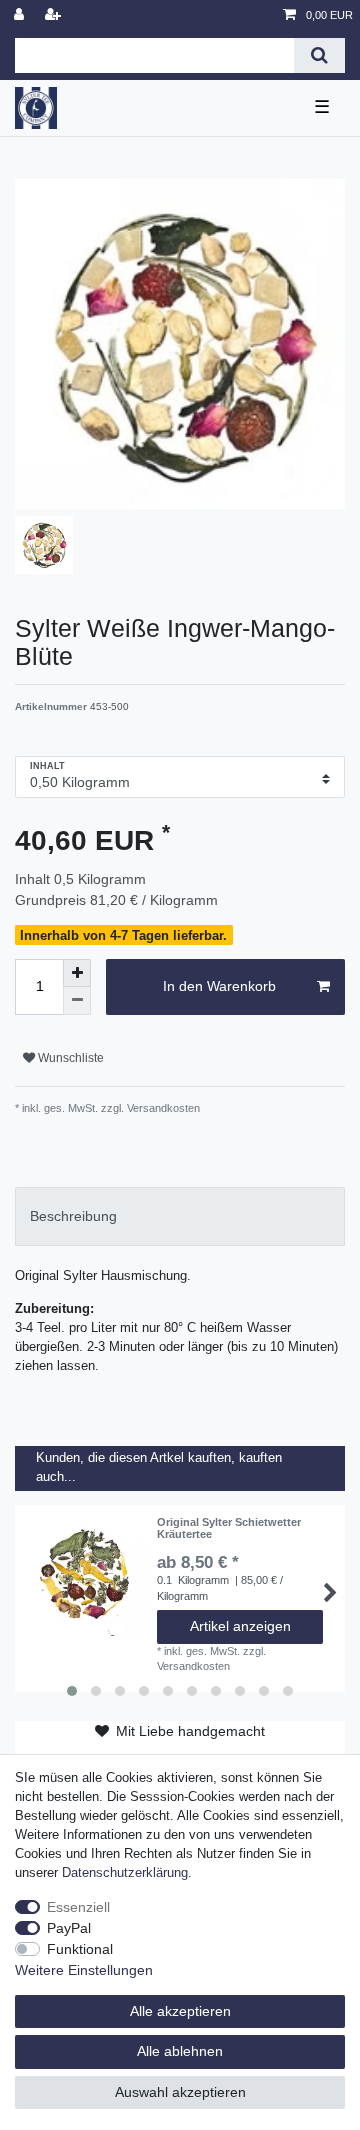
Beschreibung (73, 1216)
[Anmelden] (21, 15)
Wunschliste (69, 1058)
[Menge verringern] (77, 1001)
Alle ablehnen (180, 2051)
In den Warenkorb (219, 986)
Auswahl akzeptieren (180, 2092)
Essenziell (78, 1907)
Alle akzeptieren (180, 2011)
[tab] (180, 1216)
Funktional (80, 1949)
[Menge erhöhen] (77, 973)
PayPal (69, 1928)
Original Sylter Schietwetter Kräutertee (229, 1528)
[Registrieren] (55, 15)
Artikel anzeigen (240, 1626)
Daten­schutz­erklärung (125, 1873)
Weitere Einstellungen (84, 1970)
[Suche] (319, 55)
